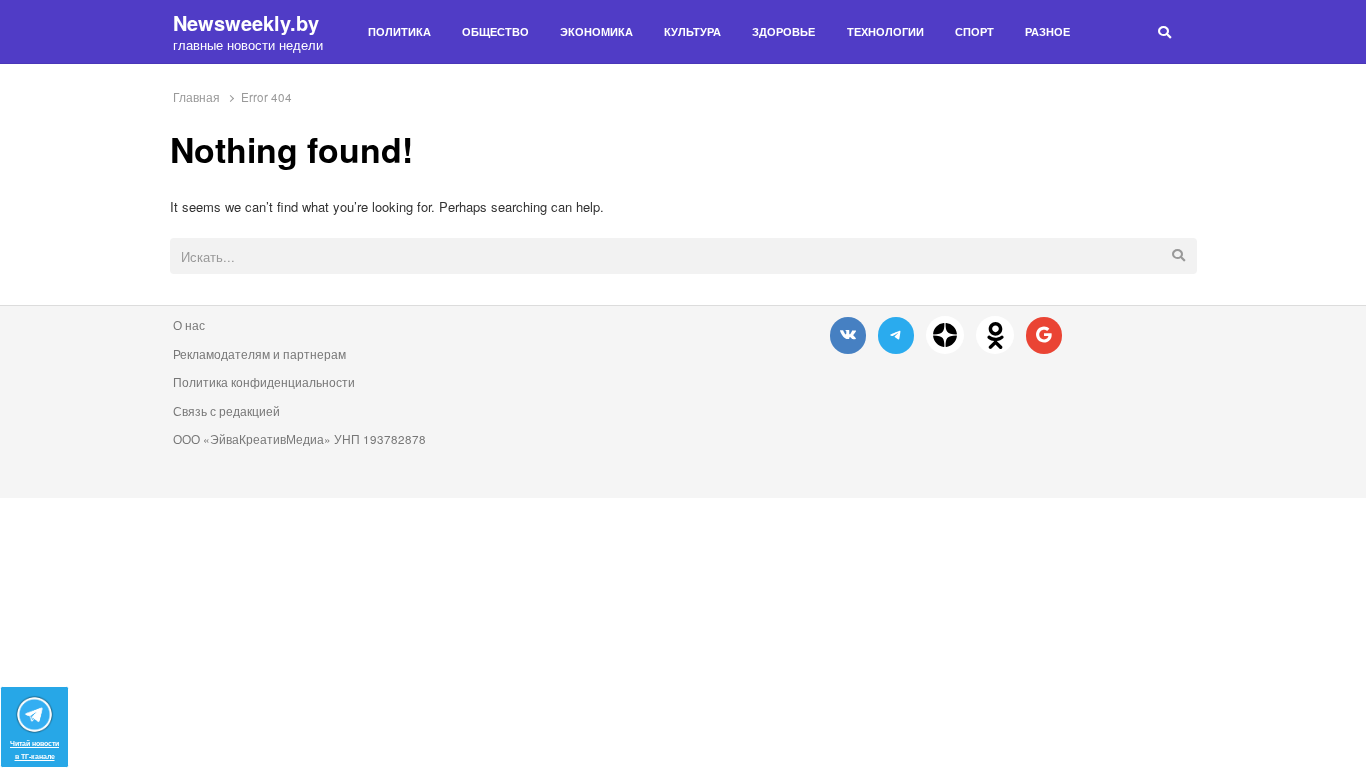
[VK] (848, 334)
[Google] (1044, 334)
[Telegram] (896, 334)
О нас (189, 325)
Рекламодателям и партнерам (259, 354)
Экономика (596, 31)
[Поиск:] (683, 257)
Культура (692, 31)
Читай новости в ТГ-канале (34, 749)
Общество (495, 31)
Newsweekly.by (246, 23)
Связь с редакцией (226, 411)
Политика (399, 31)
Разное (1047, 31)
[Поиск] (1164, 32)
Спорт (974, 31)
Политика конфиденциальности (264, 382)
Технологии (885, 31)
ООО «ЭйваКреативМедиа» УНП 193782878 (299, 439)
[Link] (945, 335)
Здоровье (783, 31)
